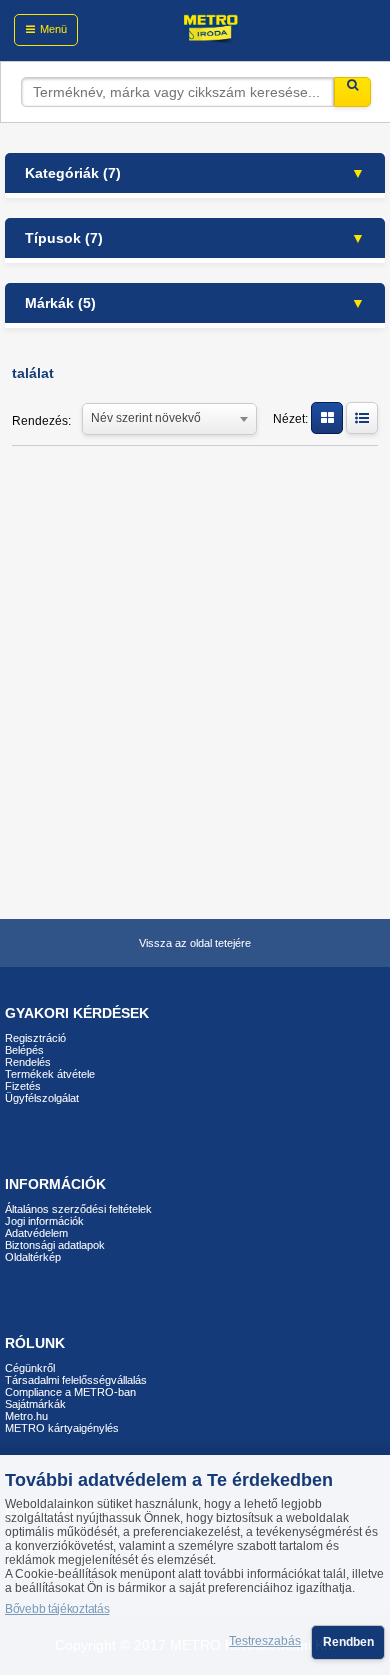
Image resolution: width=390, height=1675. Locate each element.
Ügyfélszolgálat (42, 1098)
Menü (53, 29)
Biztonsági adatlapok (55, 1245)
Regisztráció (35, 1038)
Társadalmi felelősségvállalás (76, 1380)
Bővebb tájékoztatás (57, 1609)
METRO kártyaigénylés (62, 1428)
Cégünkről (30, 1368)
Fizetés (23, 1086)
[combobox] (169, 417)
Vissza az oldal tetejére (195, 943)
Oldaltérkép (33, 1257)
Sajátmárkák (35, 1404)
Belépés (24, 1050)
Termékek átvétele (50, 1074)
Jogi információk (44, 1221)
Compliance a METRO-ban (70, 1392)
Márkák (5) (60, 303)
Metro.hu (26, 1416)
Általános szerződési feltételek (78, 1209)
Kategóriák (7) (73, 173)
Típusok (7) (64, 238)
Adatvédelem (36, 1233)
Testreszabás (265, 1642)
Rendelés (28, 1062)
